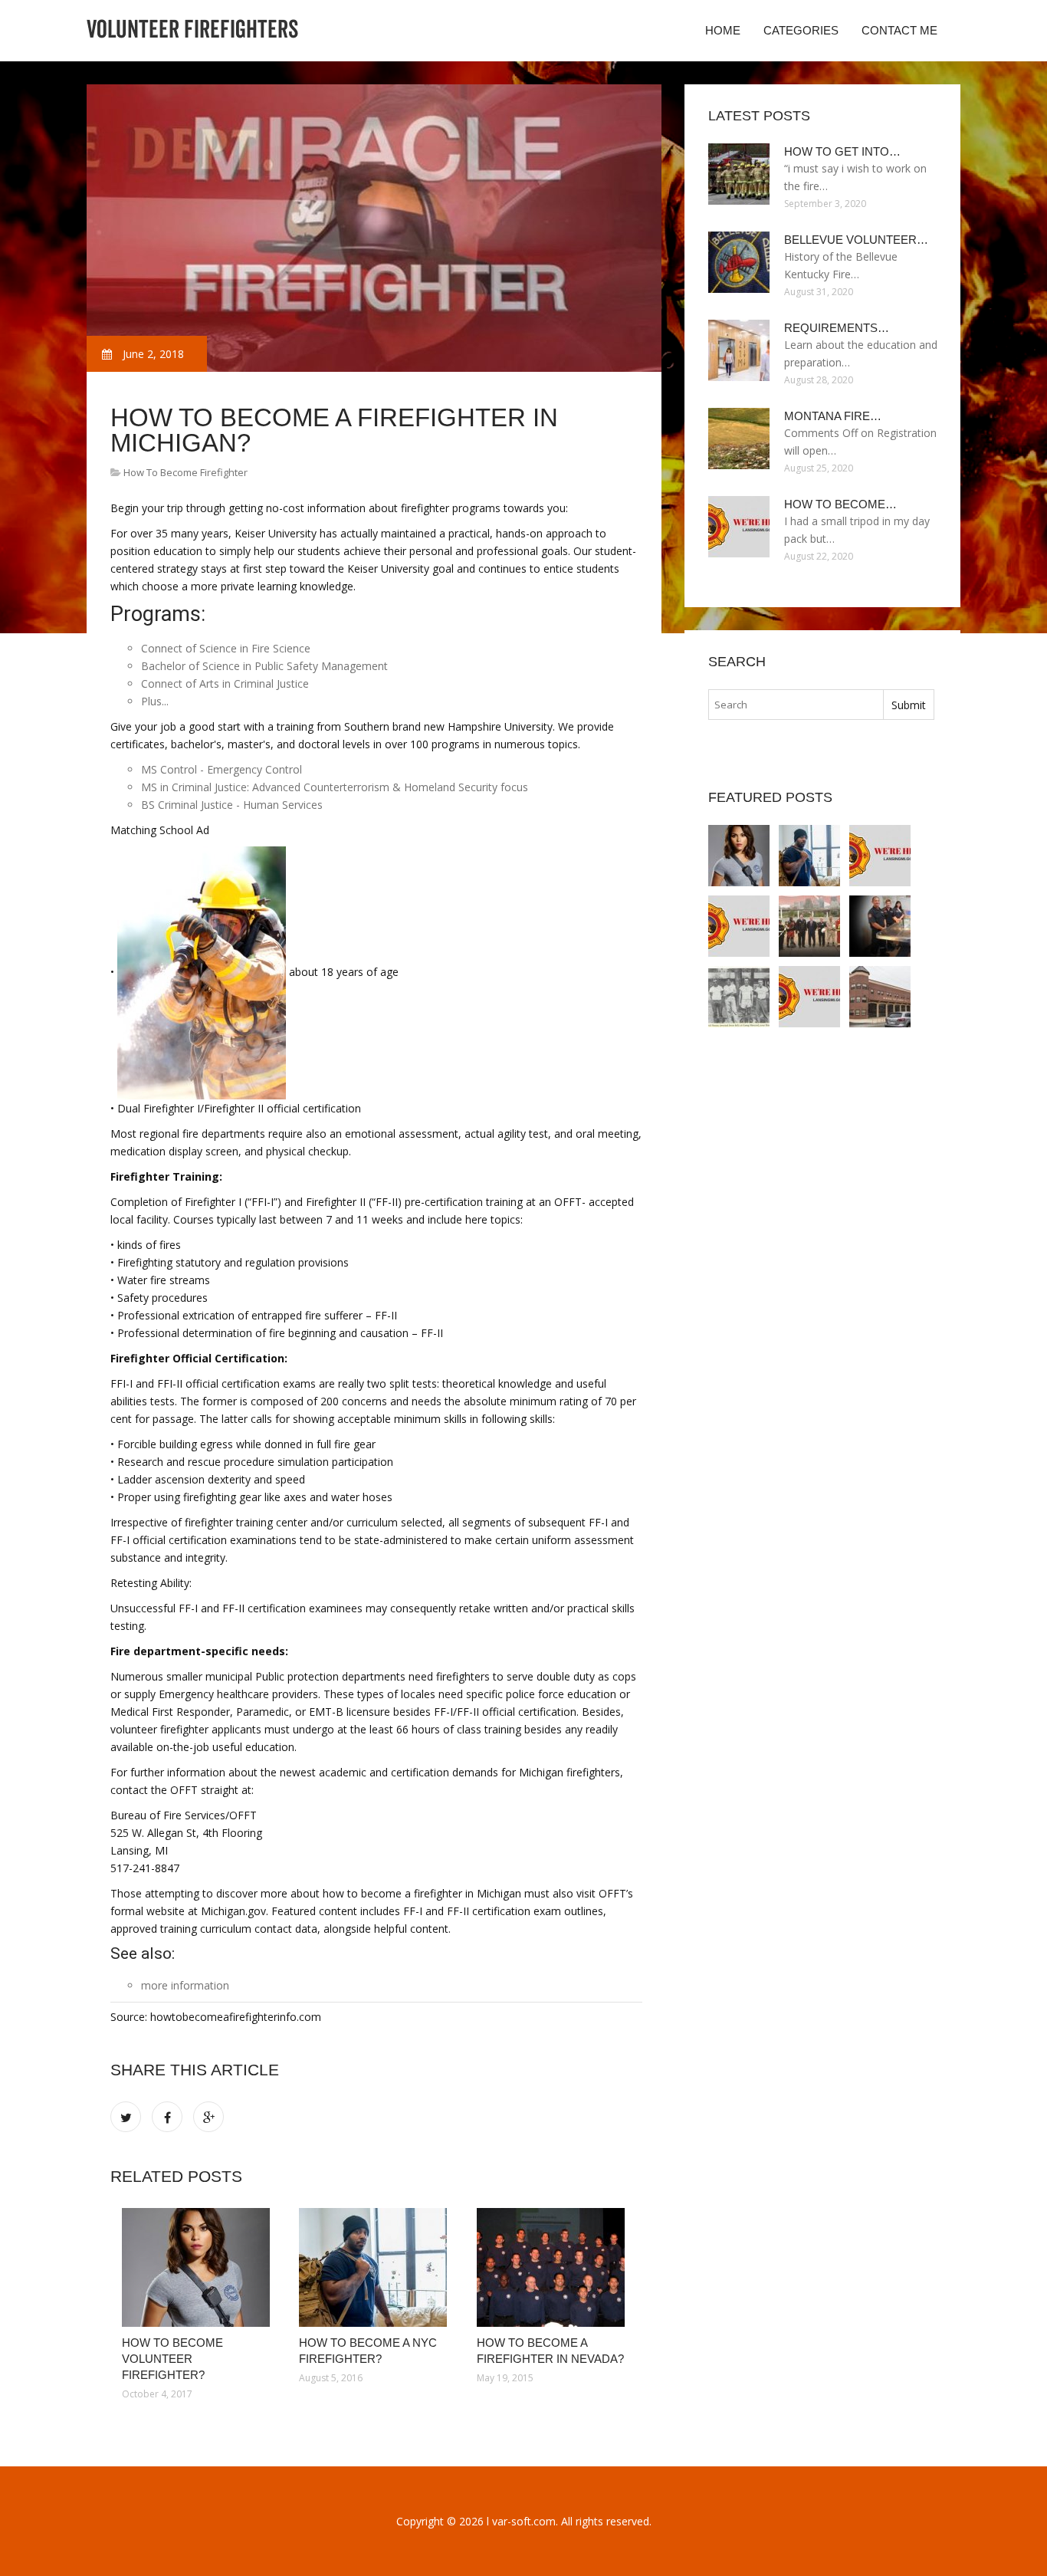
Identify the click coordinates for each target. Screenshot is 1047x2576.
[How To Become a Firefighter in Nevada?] (554, 2267)
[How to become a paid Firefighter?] (880, 997)
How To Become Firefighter (185, 472)
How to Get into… (842, 151)
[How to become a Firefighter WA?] (880, 926)
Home (723, 30)
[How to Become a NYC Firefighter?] (376, 2267)
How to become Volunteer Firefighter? (172, 2359)
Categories (801, 30)
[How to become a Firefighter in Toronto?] (809, 997)
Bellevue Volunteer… (856, 240)
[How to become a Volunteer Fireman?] (809, 926)
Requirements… (837, 328)
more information (185, 1985)
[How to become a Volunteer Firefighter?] (739, 997)
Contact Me (899, 30)
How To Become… (840, 504)
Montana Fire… (833, 416)
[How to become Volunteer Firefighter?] (199, 2267)
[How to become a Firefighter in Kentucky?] (739, 926)
